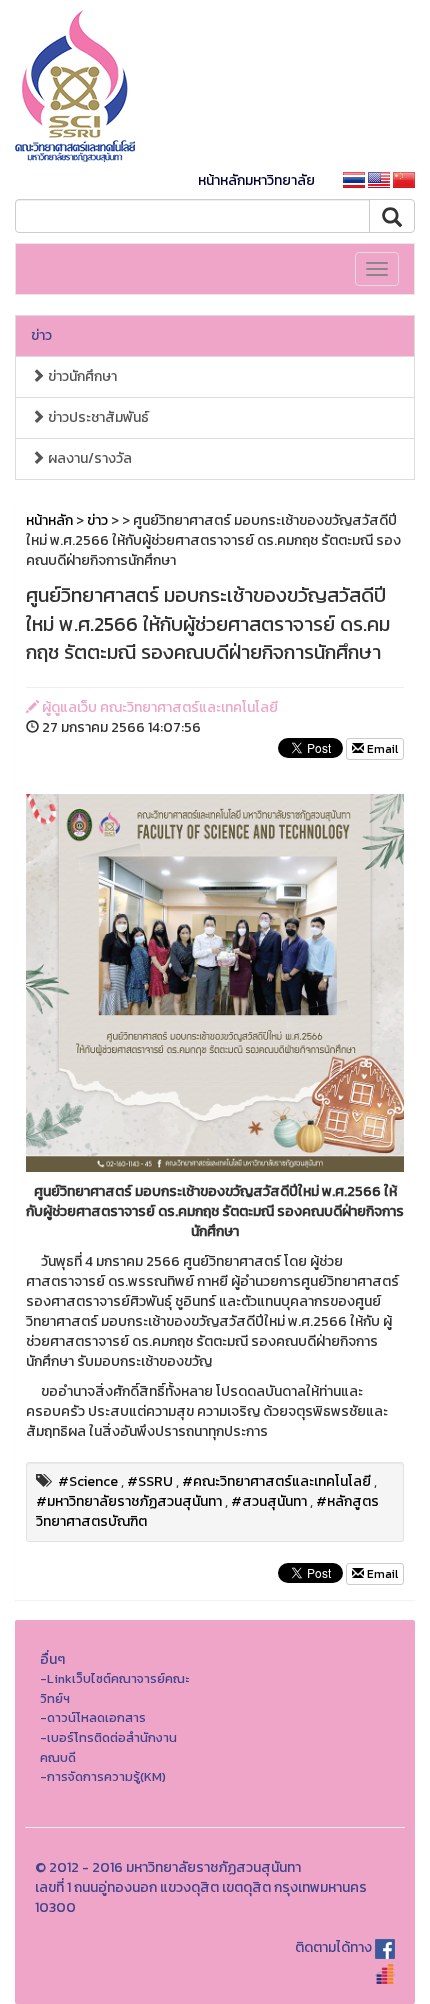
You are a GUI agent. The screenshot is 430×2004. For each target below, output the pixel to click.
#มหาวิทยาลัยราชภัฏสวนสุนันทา (129, 1501)
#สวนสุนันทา (269, 1501)
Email (381, 749)
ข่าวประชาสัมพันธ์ (97, 417)
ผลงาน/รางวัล (88, 458)
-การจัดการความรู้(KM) (103, 1776)
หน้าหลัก (49, 520)
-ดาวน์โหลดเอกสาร (93, 1717)
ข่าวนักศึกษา (81, 376)
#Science (88, 1481)
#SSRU (150, 1481)
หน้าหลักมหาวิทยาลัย (256, 180)
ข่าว (41, 335)
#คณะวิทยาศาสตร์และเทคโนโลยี (276, 1481)
